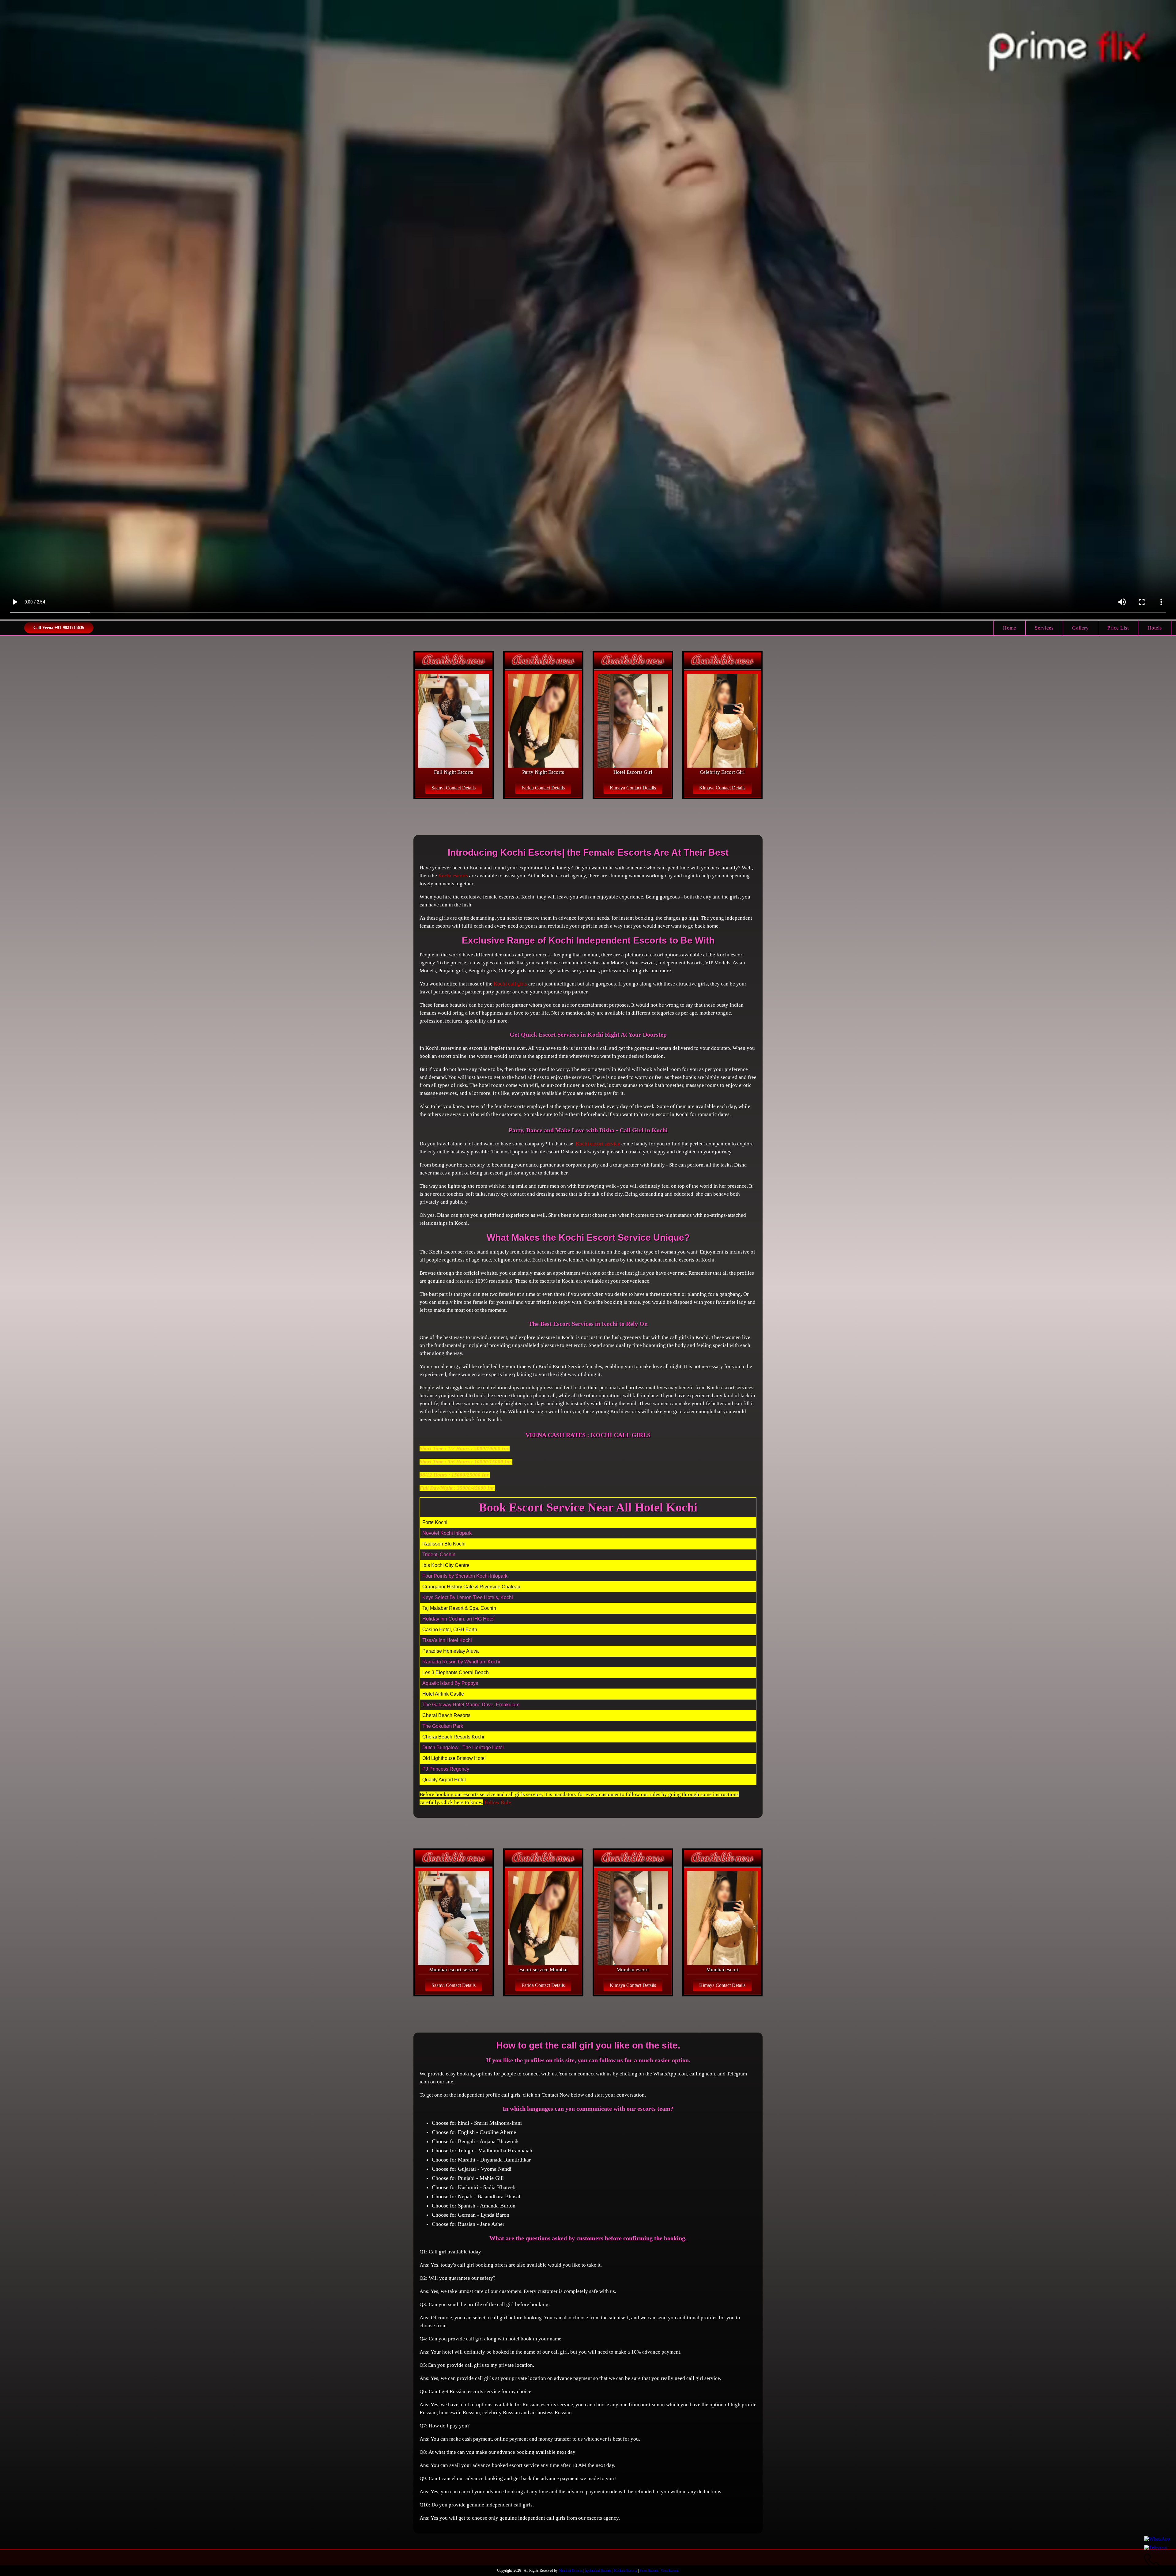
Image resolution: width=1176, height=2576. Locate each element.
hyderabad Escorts (598, 2570)
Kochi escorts (453, 876)
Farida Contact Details (543, 788)
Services (1044, 628)
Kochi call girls (510, 984)
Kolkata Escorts (626, 2570)
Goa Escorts (670, 2570)
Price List (1118, 628)
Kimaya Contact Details (633, 788)
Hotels (1155, 628)
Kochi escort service (598, 1144)
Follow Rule (498, 1802)
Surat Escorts (649, 2570)
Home (1010, 628)
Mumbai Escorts (571, 2570)
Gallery (1080, 628)
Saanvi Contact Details (454, 788)
